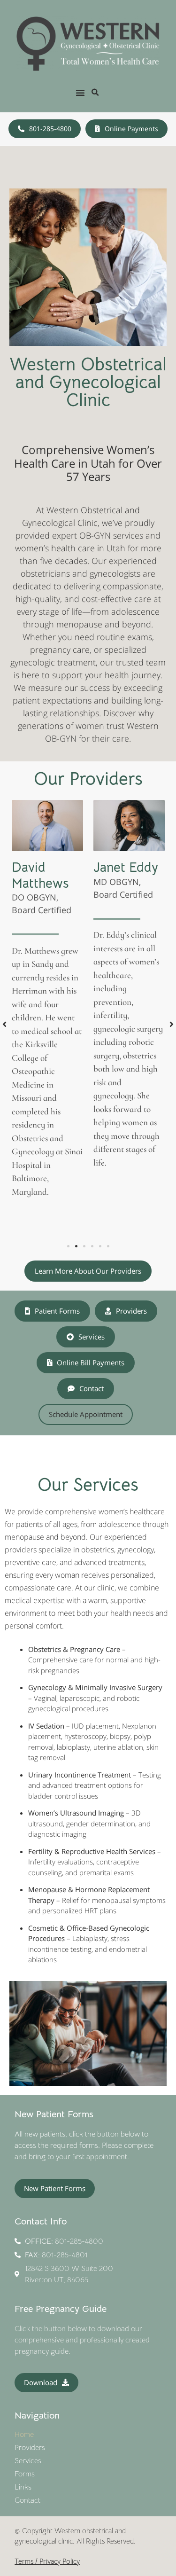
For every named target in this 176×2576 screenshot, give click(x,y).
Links (23, 2487)
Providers (30, 2448)
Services (28, 2461)
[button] (80, 93)
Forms (25, 2474)
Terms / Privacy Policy (47, 2561)
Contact (27, 2500)
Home (24, 2435)
